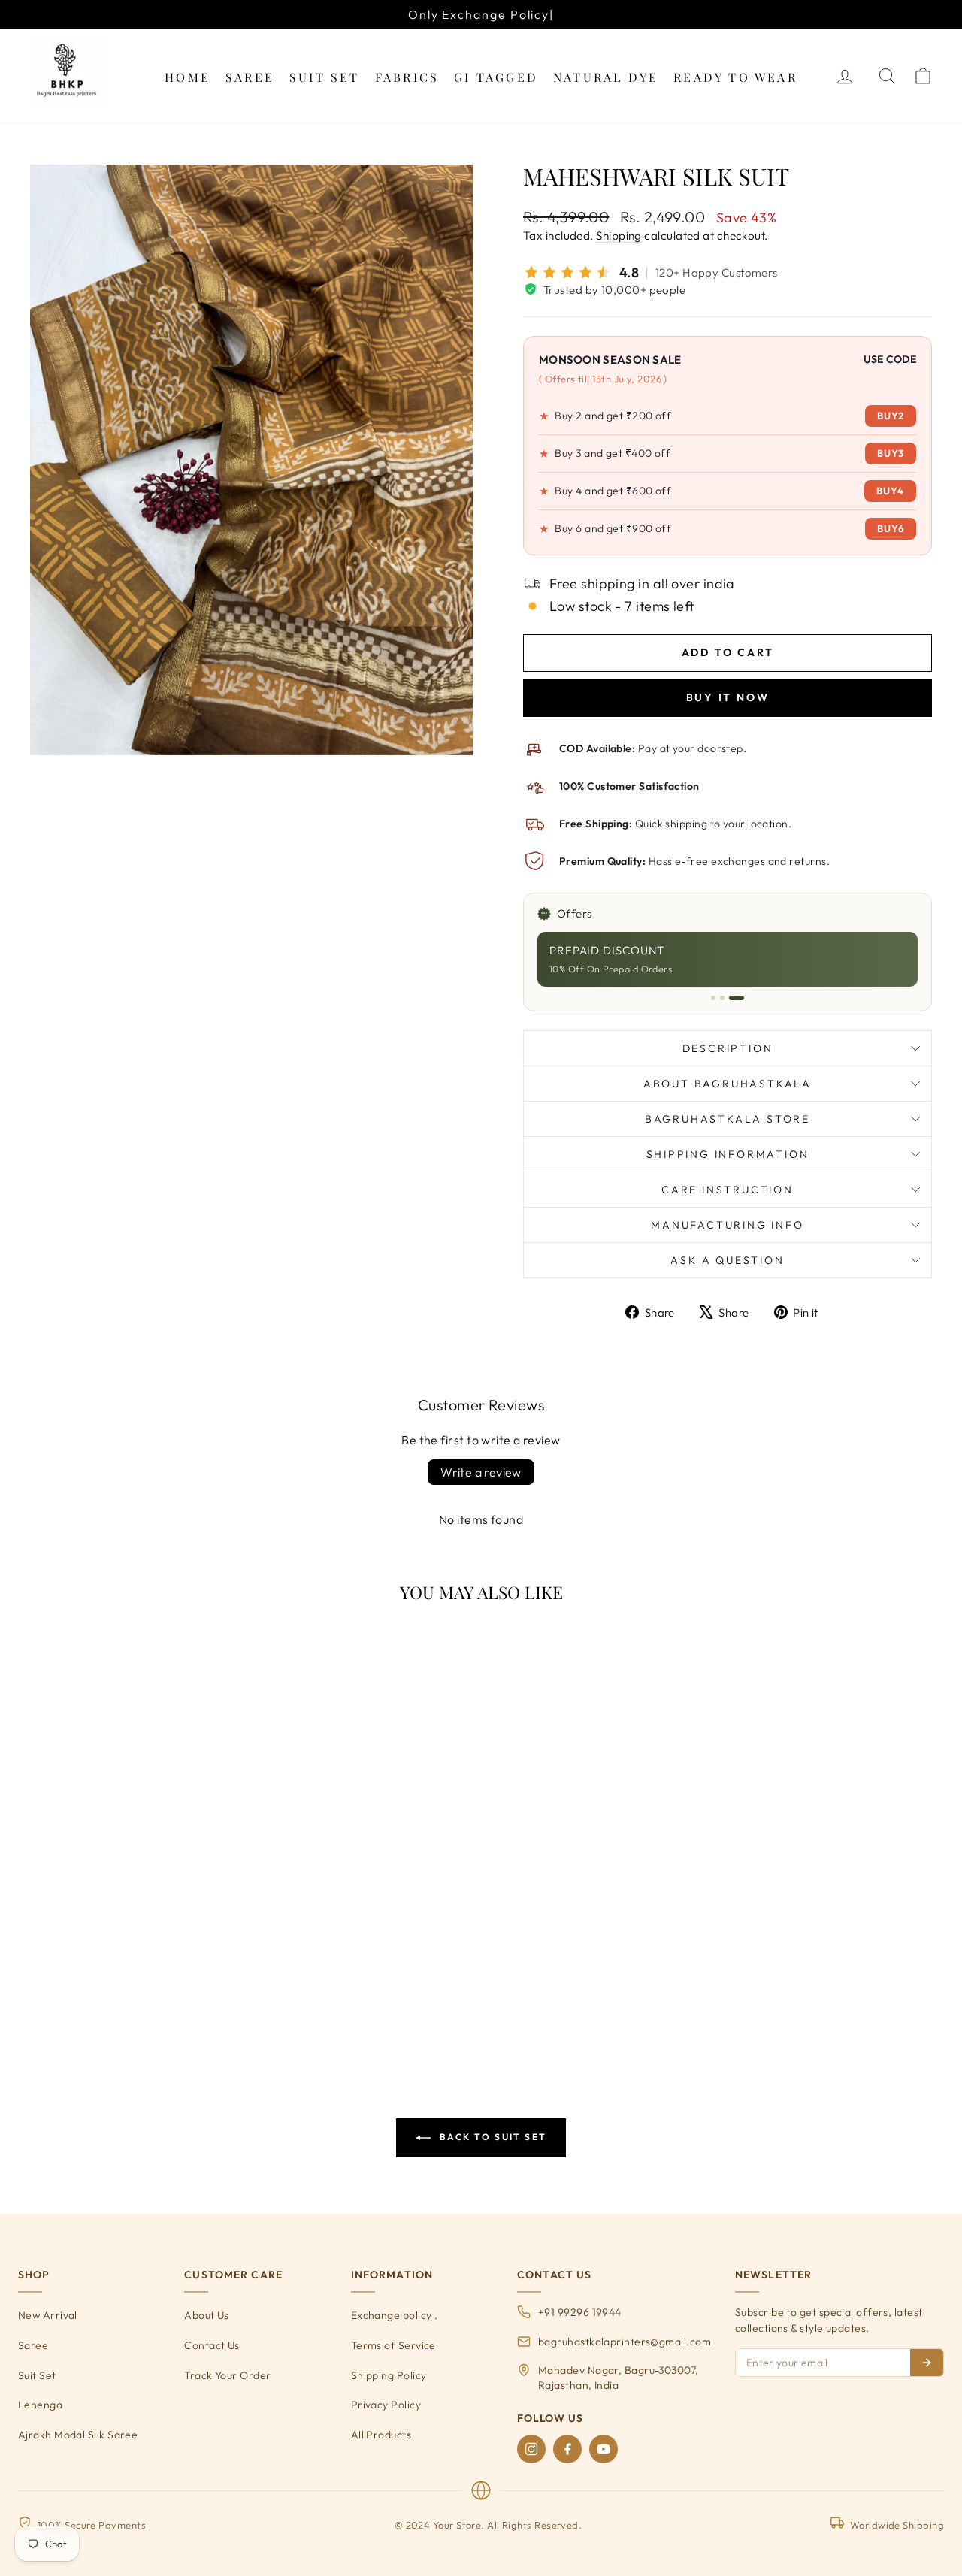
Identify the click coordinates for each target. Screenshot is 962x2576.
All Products (381, 2435)
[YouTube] (604, 2449)
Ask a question (727, 1260)
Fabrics (407, 77)
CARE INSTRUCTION (728, 1190)
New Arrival (48, 2315)
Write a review (481, 1472)
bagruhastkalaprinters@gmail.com (625, 2342)
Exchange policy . (395, 2315)
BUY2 (891, 416)
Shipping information (728, 1154)
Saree (250, 77)
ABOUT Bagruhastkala (728, 1084)
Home (188, 77)
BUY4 (890, 491)
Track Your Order (227, 2375)
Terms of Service (393, 2345)
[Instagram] (531, 2449)
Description (728, 1048)
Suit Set (325, 77)
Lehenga (40, 2405)
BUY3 (891, 453)
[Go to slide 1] (713, 998)
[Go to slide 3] (737, 998)
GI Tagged (496, 77)
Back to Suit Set (492, 2137)
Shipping (619, 236)
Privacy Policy (386, 2405)
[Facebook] (567, 2449)
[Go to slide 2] (722, 998)
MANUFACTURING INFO (727, 1225)
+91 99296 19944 (580, 2312)
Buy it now (728, 697)
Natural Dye (606, 77)
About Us (207, 2315)
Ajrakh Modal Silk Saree (78, 2435)
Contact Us (212, 2345)
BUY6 (891, 528)
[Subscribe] (927, 2363)
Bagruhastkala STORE (728, 1119)
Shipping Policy (389, 2375)
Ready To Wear (735, 77)
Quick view (137, 1941)
